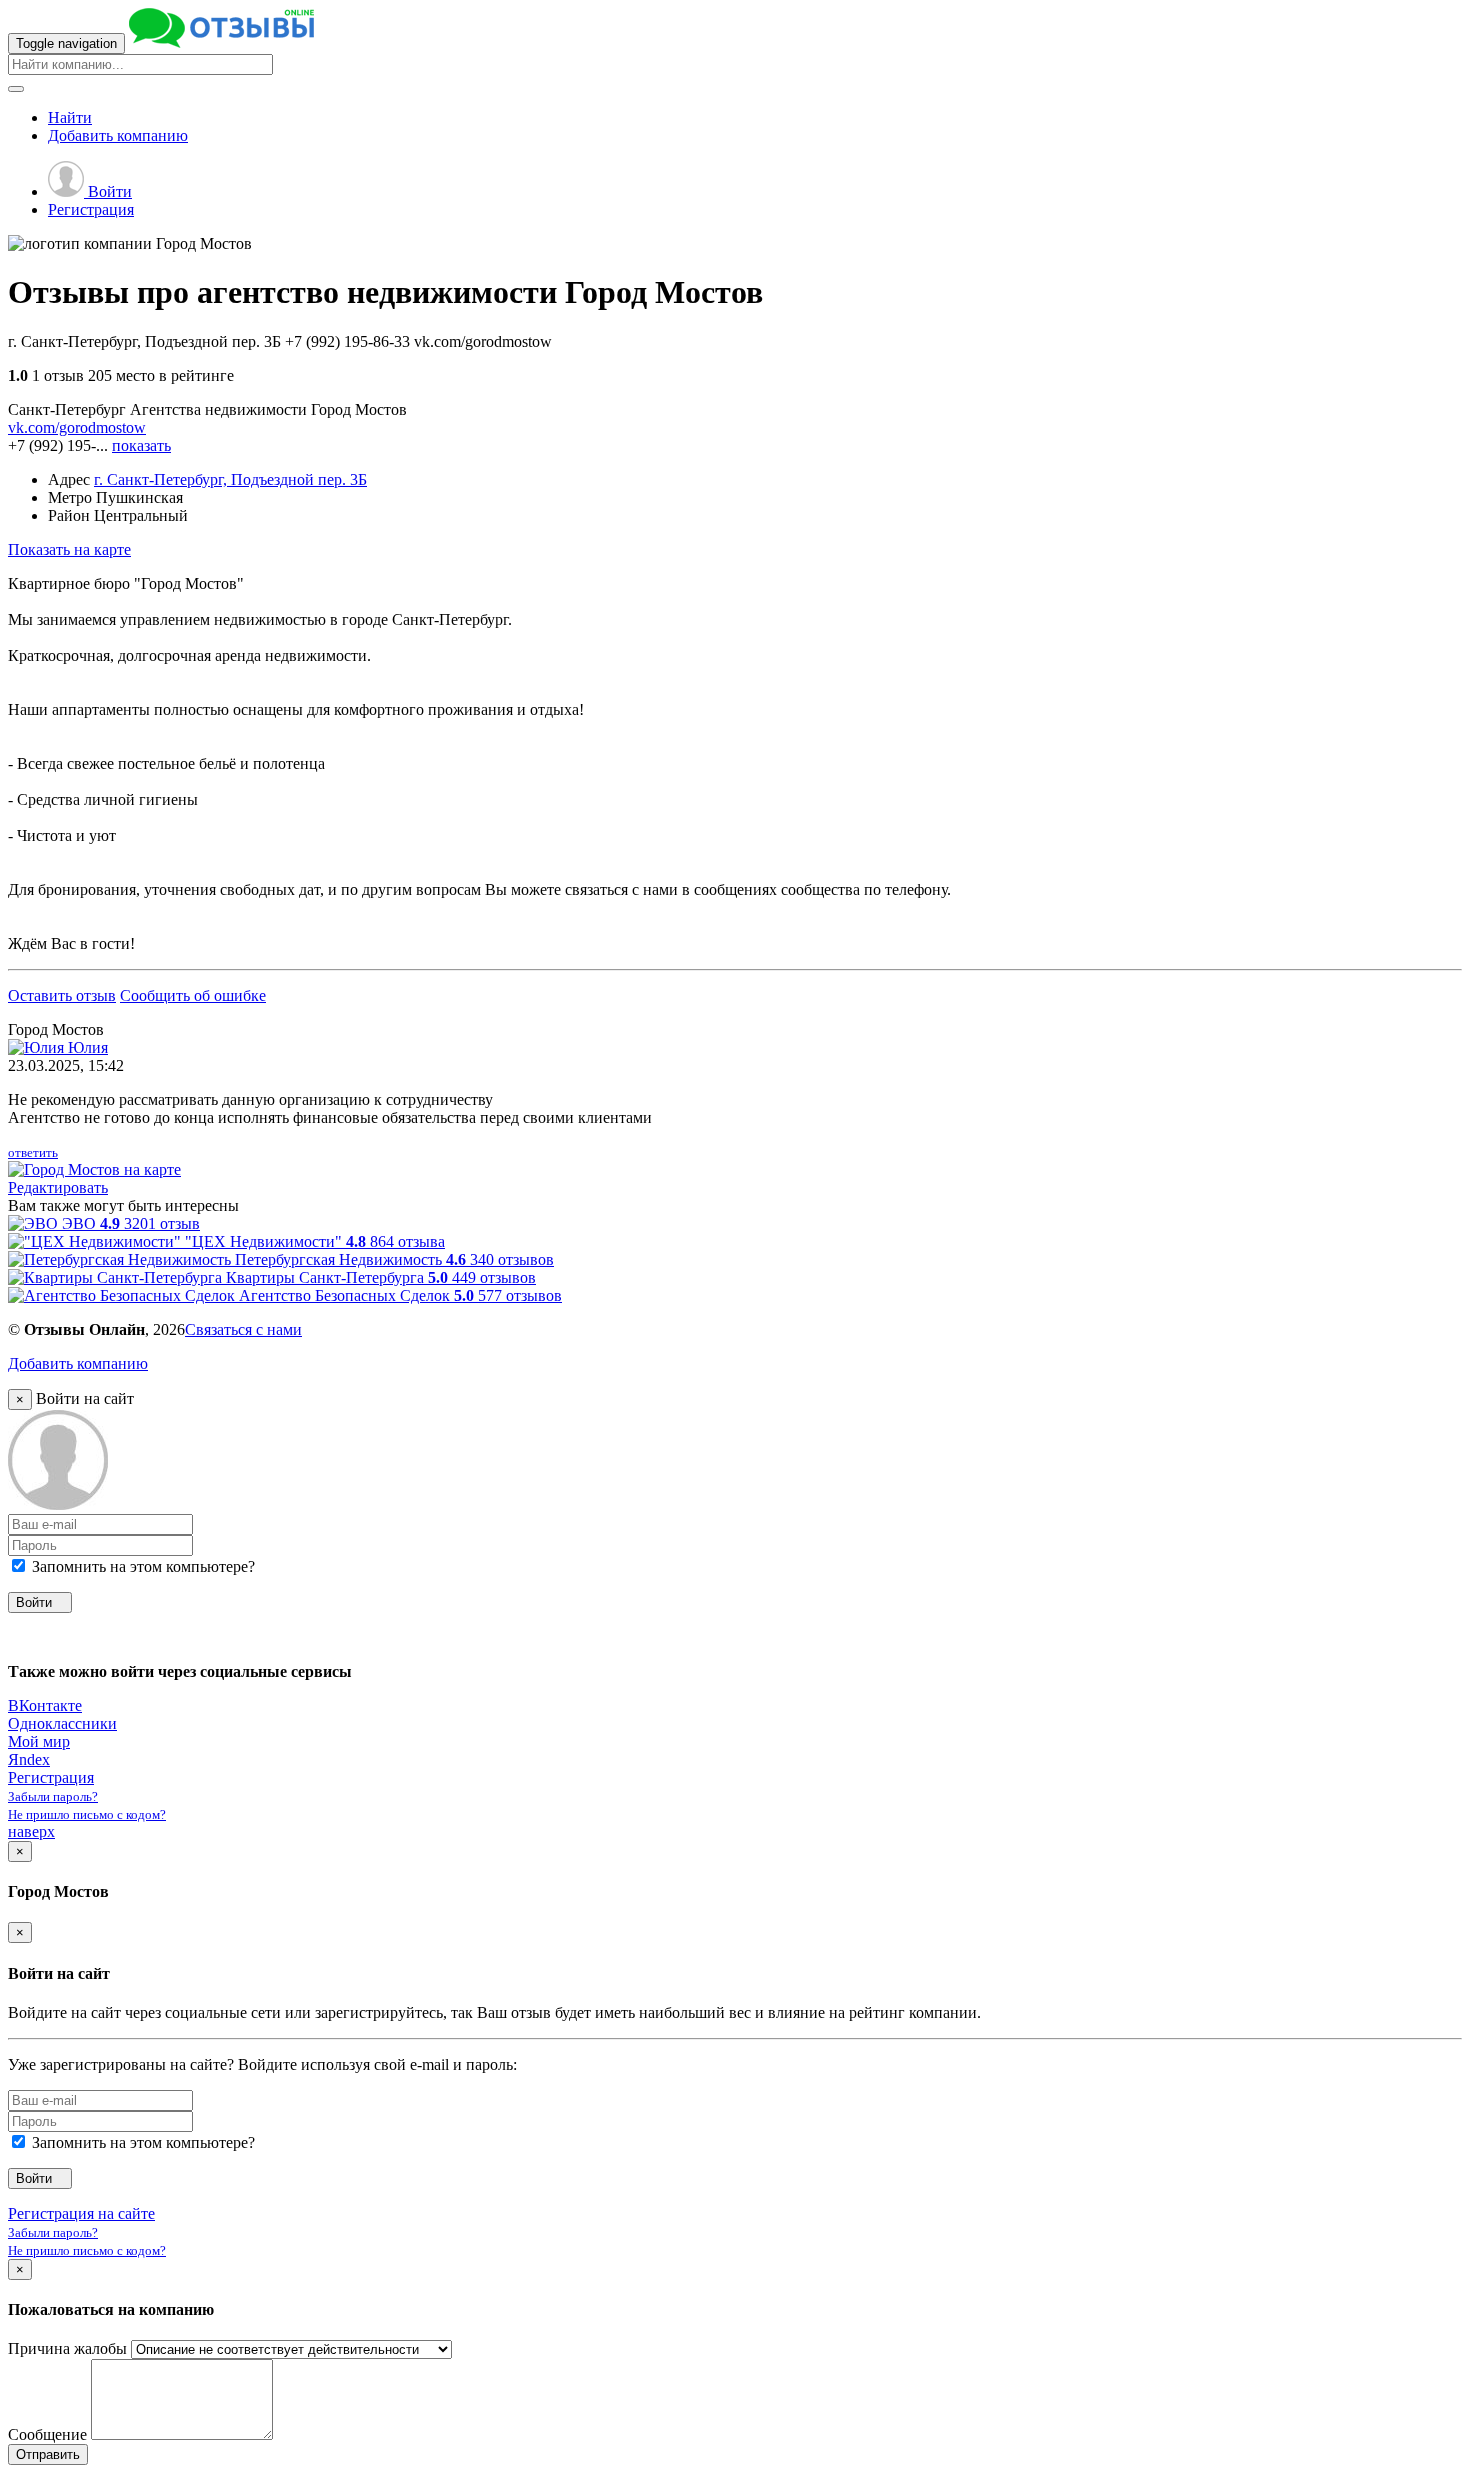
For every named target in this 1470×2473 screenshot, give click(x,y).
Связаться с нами (243, 1329)
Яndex (29, 1759)
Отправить (48, 2454)
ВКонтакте (45, 1705)
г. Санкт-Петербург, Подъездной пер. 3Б (230, 479)
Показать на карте (69, 549)
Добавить (118, 135)
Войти (108, 191)
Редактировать (58, 1187)
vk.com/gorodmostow (77, 427)
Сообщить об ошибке (193, 995)
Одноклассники (62, 1723)
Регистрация (91, 209)
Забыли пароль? (53, 1796)
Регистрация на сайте (81, 2213)
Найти (70, 117)
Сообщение (47, 2434)
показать (141, 445)
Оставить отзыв (62, 995)
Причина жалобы (67, 2348)
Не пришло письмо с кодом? (87, 1814)
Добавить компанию (78, 1363)
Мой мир (39, 1741)
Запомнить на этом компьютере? (141, 1566)
